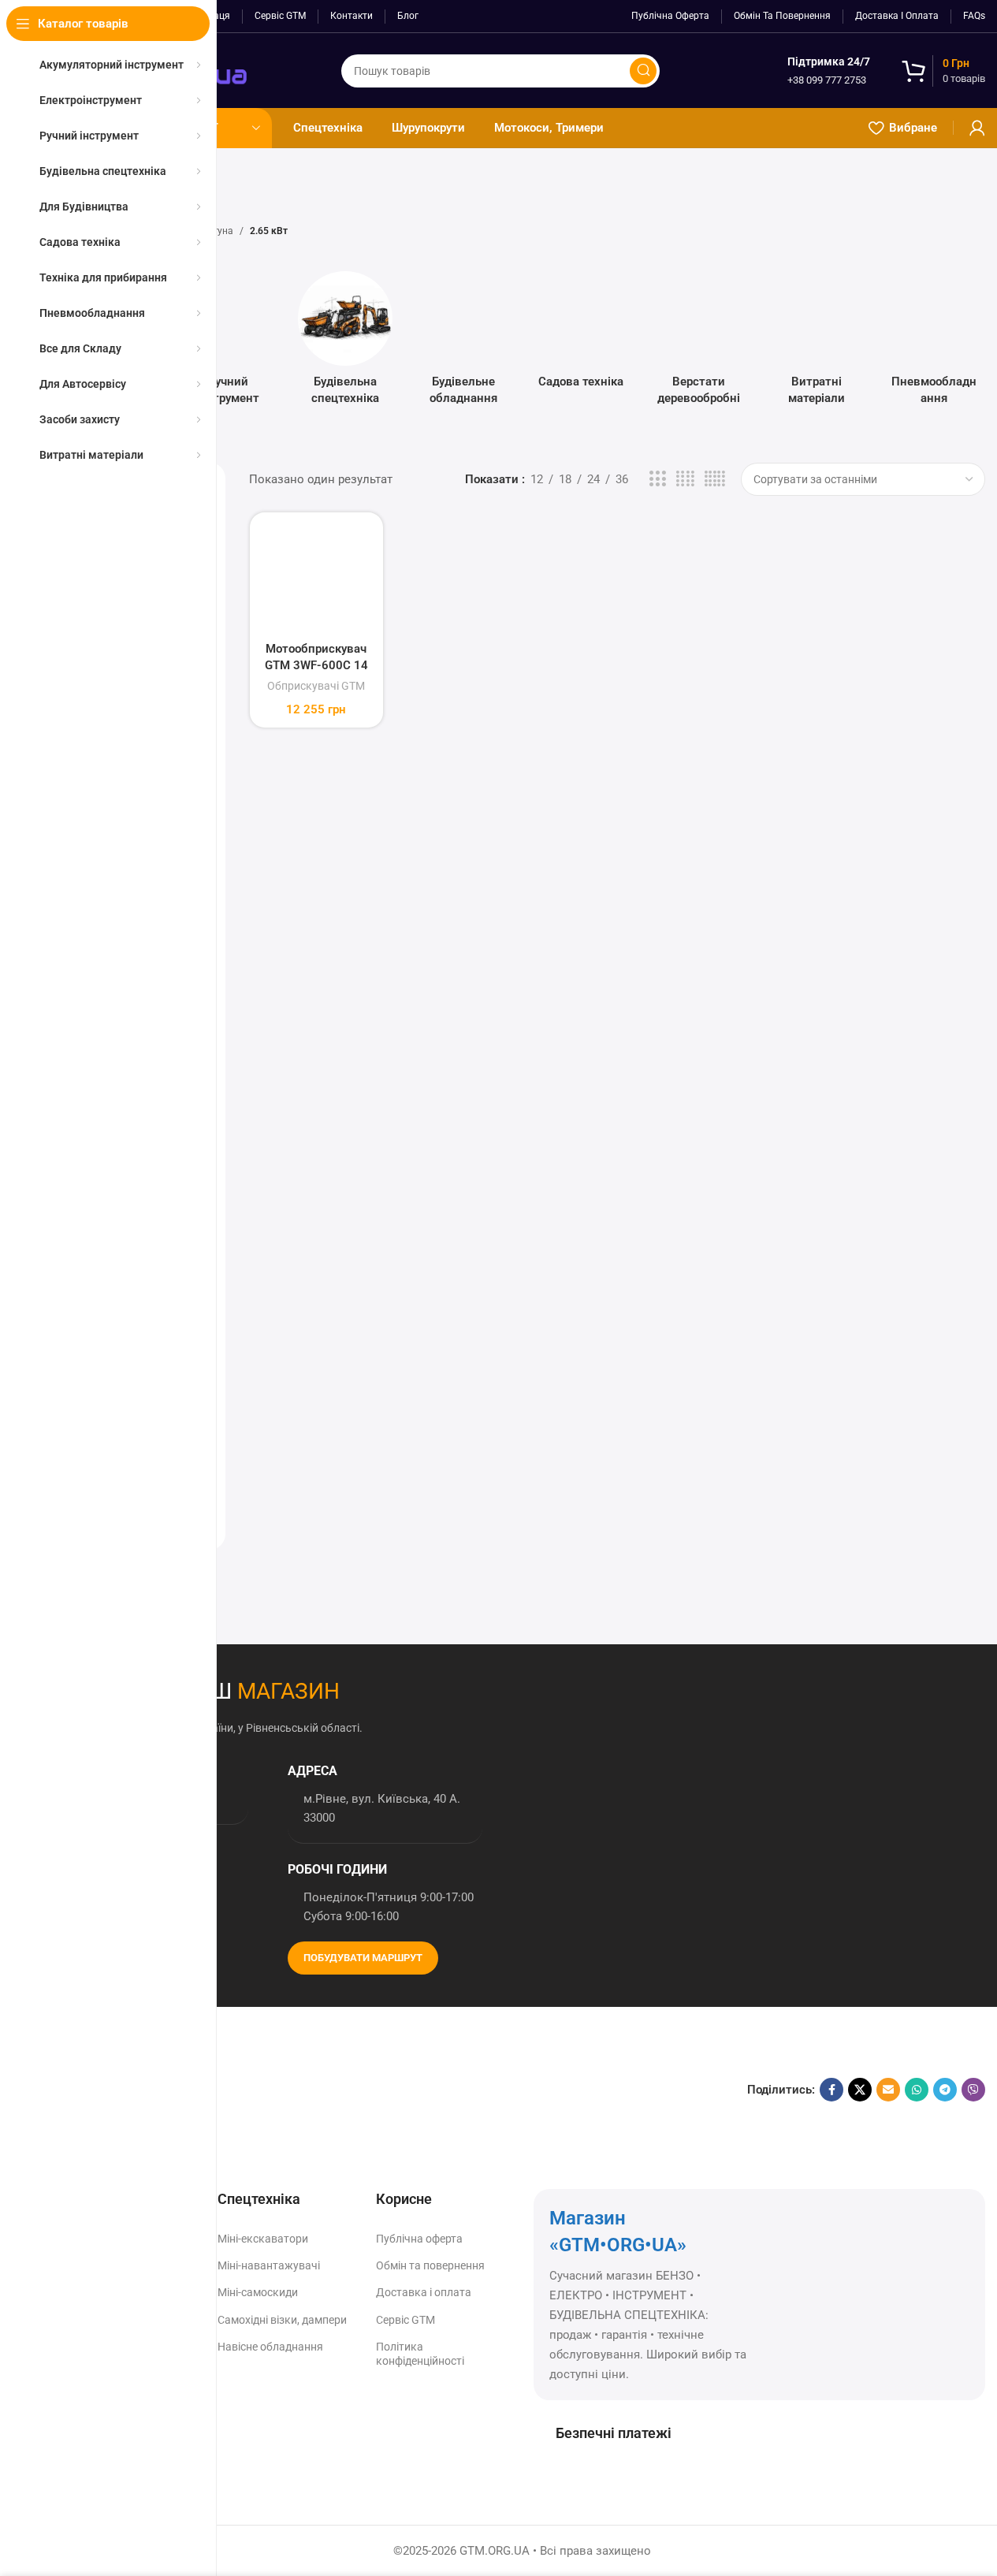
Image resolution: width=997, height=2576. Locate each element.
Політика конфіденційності (420, 2354)
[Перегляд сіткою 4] (685, 479)
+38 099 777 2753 (827, 80)
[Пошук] (643, 71)
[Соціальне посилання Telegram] (945, 2090)
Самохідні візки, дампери (282, 2320)
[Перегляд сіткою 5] (715, 479)
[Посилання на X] (860, 2090)
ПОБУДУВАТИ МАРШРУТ (363, 1958)
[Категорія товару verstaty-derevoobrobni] (699, 343)
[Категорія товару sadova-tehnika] (581, 335)
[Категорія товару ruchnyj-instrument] (227, 343)
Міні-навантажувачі (269, 2265)
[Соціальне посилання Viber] (973, 2090)
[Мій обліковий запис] (977, 128)
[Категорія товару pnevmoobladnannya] (934, 343)
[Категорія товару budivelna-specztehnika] (346, 343)
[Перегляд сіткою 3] (657, 479)
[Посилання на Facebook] (831, 2090)
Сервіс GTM (405, 2320)
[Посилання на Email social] (888, 2090)
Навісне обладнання (270, 2347)
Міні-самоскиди (258, 2292)
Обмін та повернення (430, 2265)
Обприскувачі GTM (316, 686)
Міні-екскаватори (263, 2239)
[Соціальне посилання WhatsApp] (917, 2090)
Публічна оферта (419, 2239)
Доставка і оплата (424, 2292)
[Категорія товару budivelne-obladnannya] (463, 343)
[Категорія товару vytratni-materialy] (816, 343)
